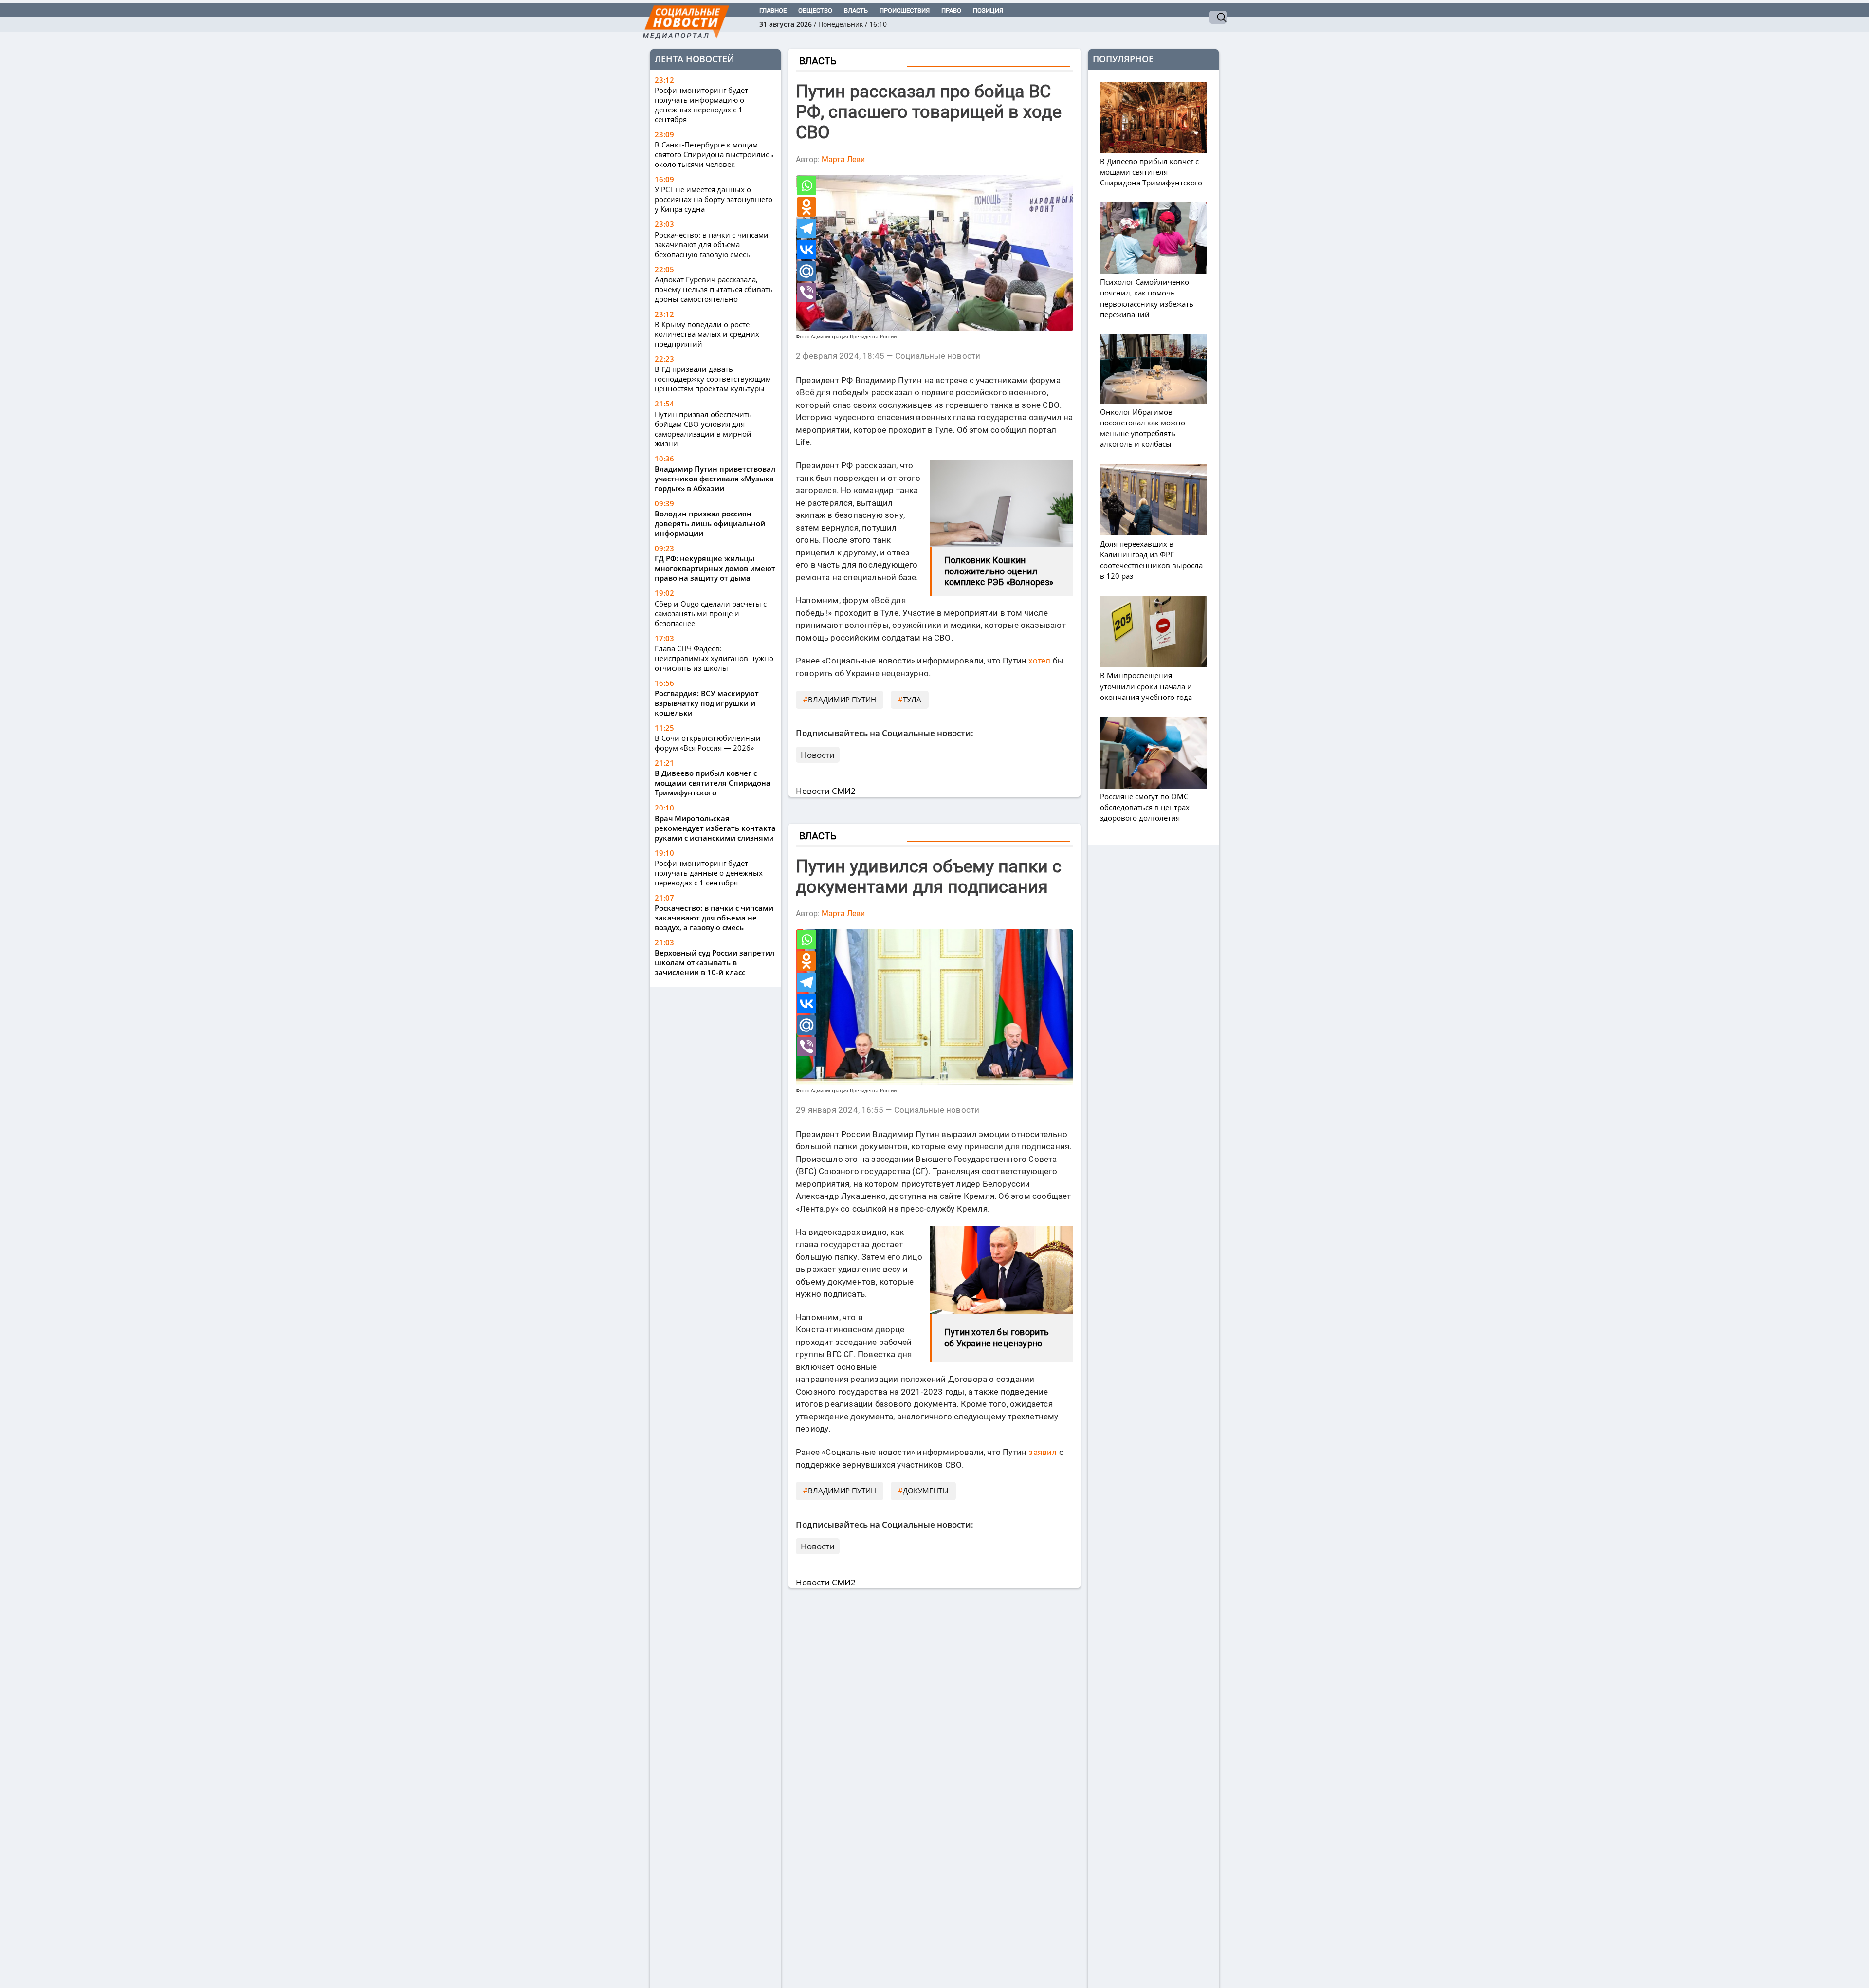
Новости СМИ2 (826, 791)
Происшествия (905, 10)
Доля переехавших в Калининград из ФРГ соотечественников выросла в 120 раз (1151, 560)
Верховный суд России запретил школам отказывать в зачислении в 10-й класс (715, 962)
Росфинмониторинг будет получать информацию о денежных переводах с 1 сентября (701, 105)
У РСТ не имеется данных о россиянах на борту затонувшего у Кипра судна (714, 199)
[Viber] (806, 293)
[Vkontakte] (806, 250)
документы (926, 1491)
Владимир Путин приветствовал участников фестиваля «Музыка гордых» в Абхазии (715, 479)
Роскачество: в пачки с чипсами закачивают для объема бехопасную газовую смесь (712, 244)
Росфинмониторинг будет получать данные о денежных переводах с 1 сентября (709, 873)
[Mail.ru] (806, 271)
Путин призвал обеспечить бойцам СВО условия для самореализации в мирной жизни (703, 429)
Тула (912, 699)
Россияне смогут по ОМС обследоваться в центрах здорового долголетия (1145, 807)
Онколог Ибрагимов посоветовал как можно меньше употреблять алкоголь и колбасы (1143, 428)
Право (951, 10)
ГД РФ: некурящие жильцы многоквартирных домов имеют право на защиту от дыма (715, 568)
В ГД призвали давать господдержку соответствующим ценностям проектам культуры (713, 379)
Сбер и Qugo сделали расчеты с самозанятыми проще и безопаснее (711, 613)
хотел (1039, 661)
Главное (773, 10)
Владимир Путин (842, 699)
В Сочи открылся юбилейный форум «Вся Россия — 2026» (708, 743)
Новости (818, 755)
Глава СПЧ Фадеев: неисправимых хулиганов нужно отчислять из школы (714, 658)
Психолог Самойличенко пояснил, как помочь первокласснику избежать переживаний (1147, 298)
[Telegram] (806, 228)
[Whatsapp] (806, 185)
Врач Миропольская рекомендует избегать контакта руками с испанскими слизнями (715, 828)
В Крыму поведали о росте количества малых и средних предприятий (707, 334)
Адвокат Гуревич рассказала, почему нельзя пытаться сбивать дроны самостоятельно (714, 289)
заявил (1043, 1452)
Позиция (988, 10)
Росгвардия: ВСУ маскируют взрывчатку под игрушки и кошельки (707, 703)
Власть (856, 10)
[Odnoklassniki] (806, 207)
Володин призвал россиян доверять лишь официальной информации (710, 523)
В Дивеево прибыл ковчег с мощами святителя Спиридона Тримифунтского (713, 783)
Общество (815, 10)
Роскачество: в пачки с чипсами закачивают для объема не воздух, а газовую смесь (714, 918)
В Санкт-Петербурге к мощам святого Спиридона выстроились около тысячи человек (714, 154)
